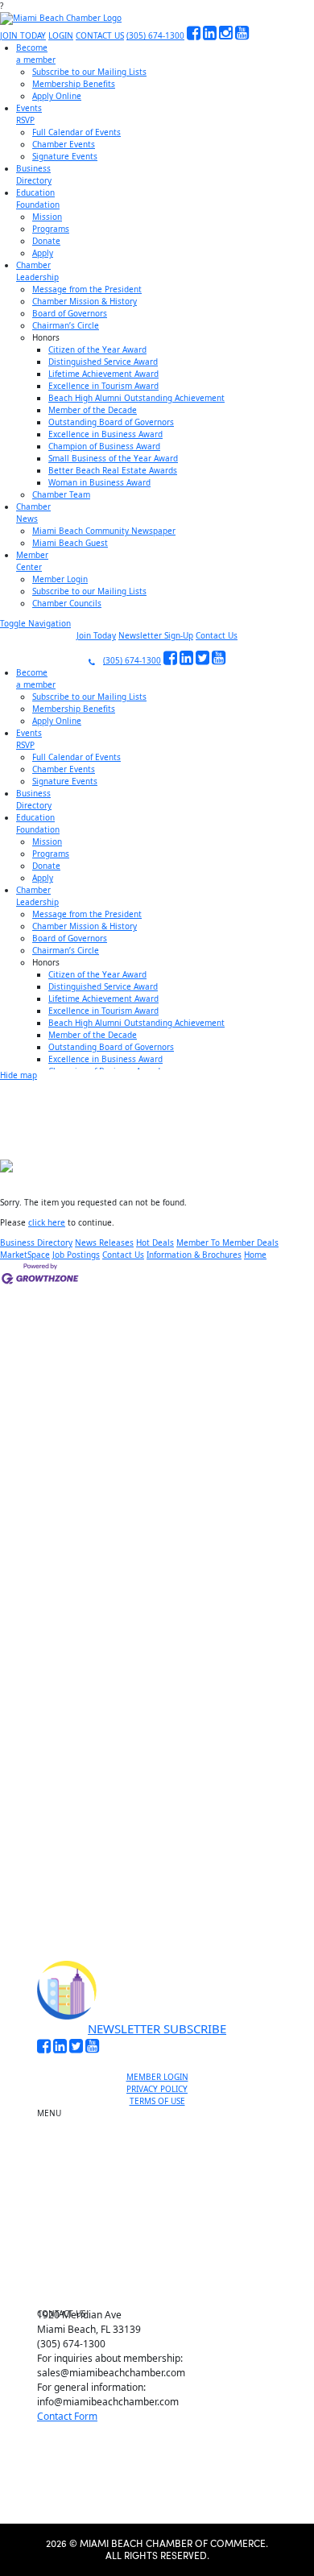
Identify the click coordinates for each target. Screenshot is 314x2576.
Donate (46, 241)
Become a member (164, 2136)
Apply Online (57, 96)
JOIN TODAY (23, 35)
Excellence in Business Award (105, 434)
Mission (47, 217)
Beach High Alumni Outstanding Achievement (136, 398)
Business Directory (36, 1243)
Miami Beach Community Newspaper (104, 531)
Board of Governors (70, 313)
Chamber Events (64, 144)
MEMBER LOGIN (157, 2077)
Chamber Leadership (164, 2235)
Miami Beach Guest (70, 543)
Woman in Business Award (99, 482)
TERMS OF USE (157, 2101)
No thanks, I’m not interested (157, 1871)
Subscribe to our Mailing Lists (89, 72)
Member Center (163, 2272)
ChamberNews (33, 513)
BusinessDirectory (34, 174)
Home (255, 1255)
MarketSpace (25, 1255)
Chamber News (163, 2254)
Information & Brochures (194, 1255)
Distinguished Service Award (103, 362)
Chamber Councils (67, 603)
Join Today (96, 635)
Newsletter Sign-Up (156, 635)
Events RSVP (164, 2154)
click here (47, 1222)
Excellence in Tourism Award (103, 386)
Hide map (19, 1075)
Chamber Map (163, 2291)
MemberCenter (32, 561)
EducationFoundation (38, 198)
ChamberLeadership (37, 271)
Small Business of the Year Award (113, 458)
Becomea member (36, 54)
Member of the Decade (93, 410)
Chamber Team (61, 494)
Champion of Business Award (104, 446)
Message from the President (87, 289)
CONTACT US (100, 35)
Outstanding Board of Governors (111, 422)
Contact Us (217, 635)
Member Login (60, 579)
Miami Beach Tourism (163, 2198)
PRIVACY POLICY (157, 2089)
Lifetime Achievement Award (103, 374)
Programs (51, 229)
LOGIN (61, 35)
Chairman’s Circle (66, 325)
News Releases (104, 1243)
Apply (43, 253)
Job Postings (76, 1255)
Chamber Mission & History (85, 301)
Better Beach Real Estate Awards (113, 470)
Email (60, 1699)
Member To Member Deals (227, 1243)
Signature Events (65, 156)
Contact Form (67, 2416)
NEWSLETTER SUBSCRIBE (157, 2028)
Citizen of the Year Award (97, 349)
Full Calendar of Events (76, 132)
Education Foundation (164, 2217)
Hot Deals (155, 1243)
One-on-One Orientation (163, 2117)
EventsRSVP (29, 114)
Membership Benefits (74, 84)
